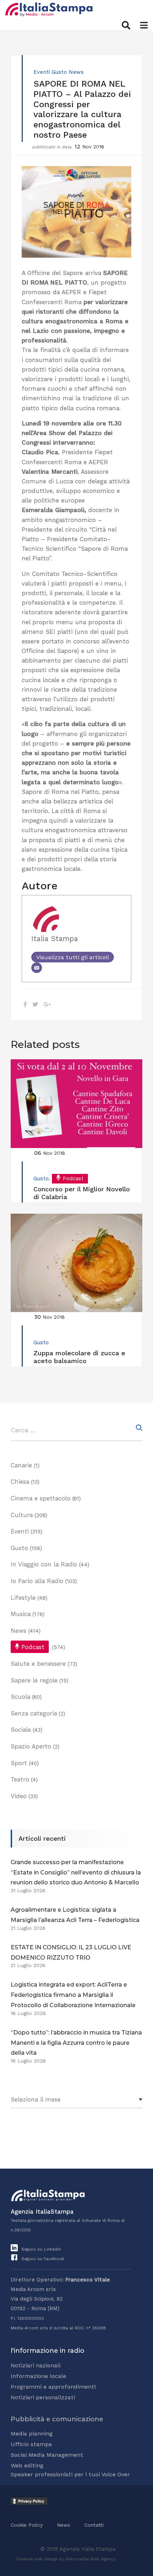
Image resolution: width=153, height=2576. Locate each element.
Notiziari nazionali (36, 2365)
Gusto (59, 72)
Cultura (22, 1515)
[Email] (37, 968)
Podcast (73, 1179)
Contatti (94, 2525)
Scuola (20, 1697)
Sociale (21, 1730)
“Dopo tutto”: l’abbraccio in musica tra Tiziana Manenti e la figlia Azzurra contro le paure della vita (76, 2043)
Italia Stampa (55, 939)
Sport (19, 1763)
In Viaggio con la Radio (44, 1564)
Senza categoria (34, 1713)
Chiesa (20, 1482)
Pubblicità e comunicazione (57, 2419)
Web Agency (103, 2559)
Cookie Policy (27, 2525)
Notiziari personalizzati (43, 2397)
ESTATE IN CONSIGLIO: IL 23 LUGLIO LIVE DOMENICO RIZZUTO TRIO (71, 1952)
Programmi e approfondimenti (53, 2387)
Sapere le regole (34, 1680)
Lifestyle (23, 1598)
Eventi (42, 72)
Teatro (20, 1779)
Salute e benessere (38, 1664)
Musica (21, 1614)
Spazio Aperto (31, 1746)
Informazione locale (38, 2376)
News (76, 72)
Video (19, 1796)
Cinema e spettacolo (41, 1498)
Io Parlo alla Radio (37, 1581)
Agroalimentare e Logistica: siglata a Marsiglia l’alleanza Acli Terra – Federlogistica (75, 1915)
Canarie (21, 1465)
